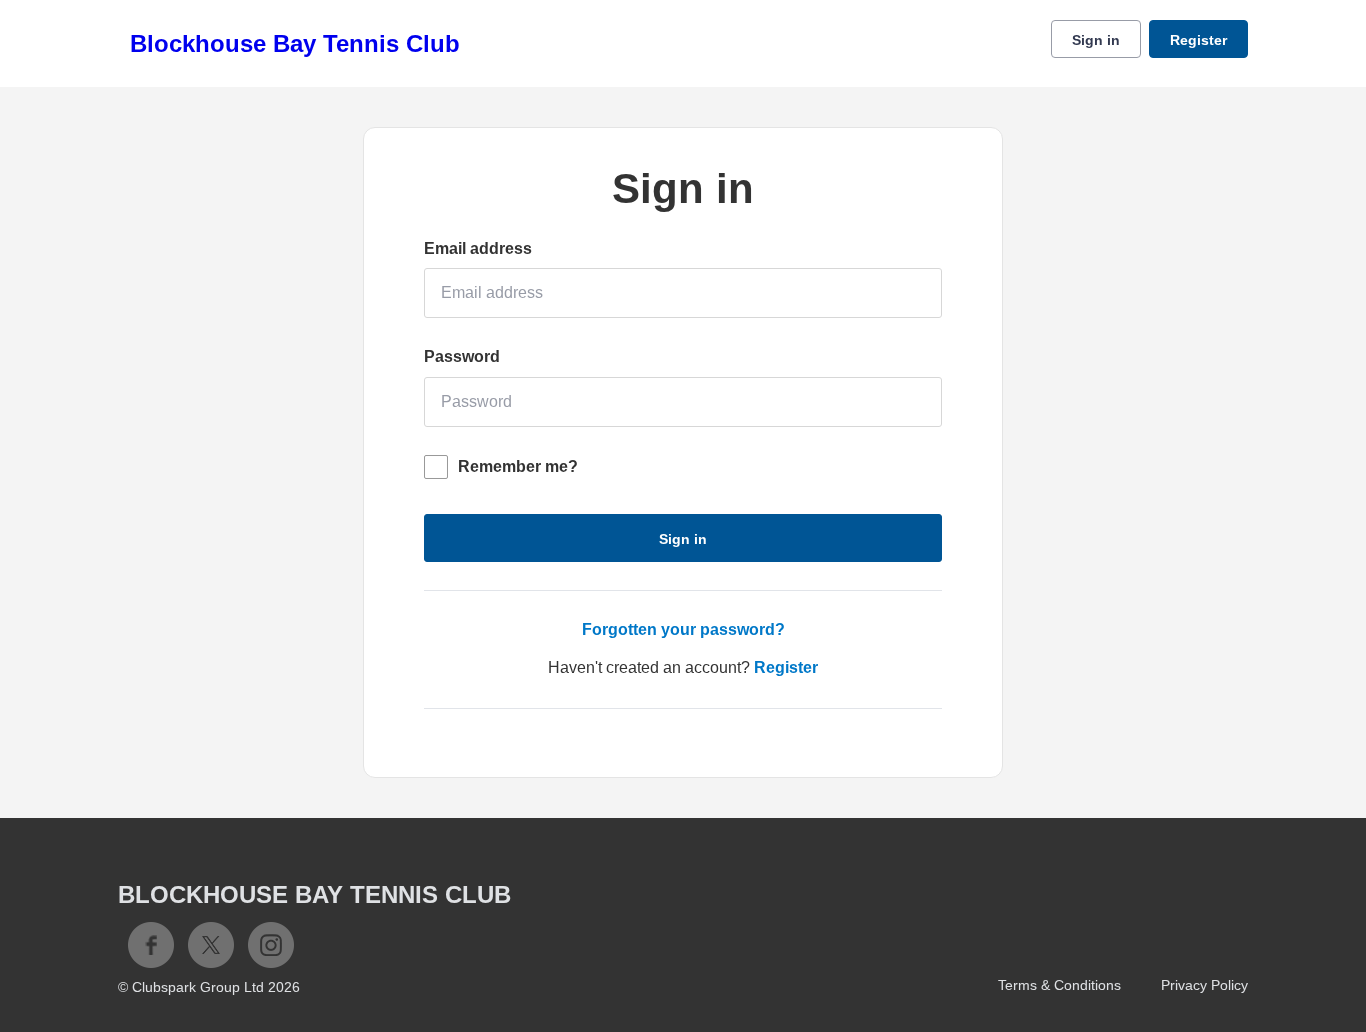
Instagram (271, 945)
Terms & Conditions (1059, 985)
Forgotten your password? (683, 629)
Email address (478, 248)
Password (462, 356)
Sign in (1096, 40)
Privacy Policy (1204, 985)
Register (1198, 40)
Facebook (151, 945)
